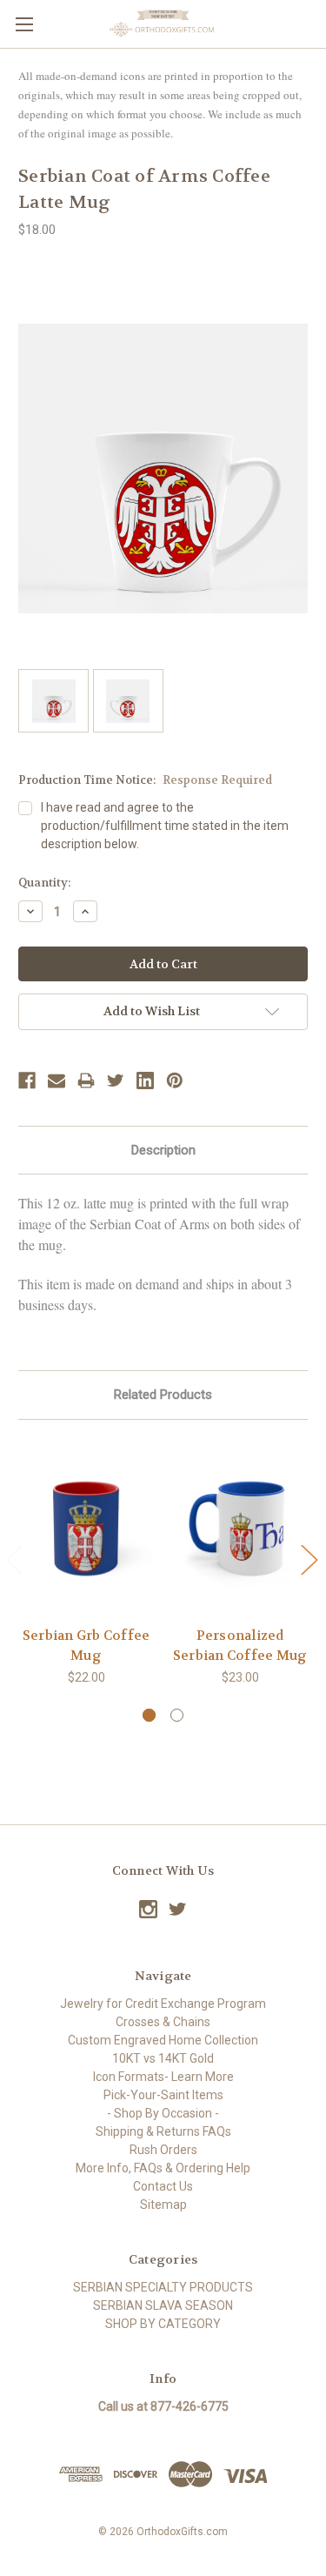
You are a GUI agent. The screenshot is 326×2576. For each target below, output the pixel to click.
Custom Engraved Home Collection (163, 2040)
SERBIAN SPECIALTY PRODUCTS (163, 2287)
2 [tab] (177, 1715)
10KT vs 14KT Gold (163, 2058)
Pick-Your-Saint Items (163, 2095)
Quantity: (44, 883)
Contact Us (163, 2186)
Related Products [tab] (163, 1395)
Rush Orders (163, 2150)
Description (163, 1150)
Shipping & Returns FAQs (163, 2131)
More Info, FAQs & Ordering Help (163, 2168)
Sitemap (163, 2205)
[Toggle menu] (24, 24)
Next (309, 1559)
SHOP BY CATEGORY (163, 2324)
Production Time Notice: (145, 780)
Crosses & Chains (163, 2022)
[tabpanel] (86, 1563)
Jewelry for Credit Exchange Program (163, 2004)
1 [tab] (149, 1715)
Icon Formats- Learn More (163, 2077)
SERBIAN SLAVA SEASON (163, 2305)
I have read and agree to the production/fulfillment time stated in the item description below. (165, 826)
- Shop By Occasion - (163, 2113)
